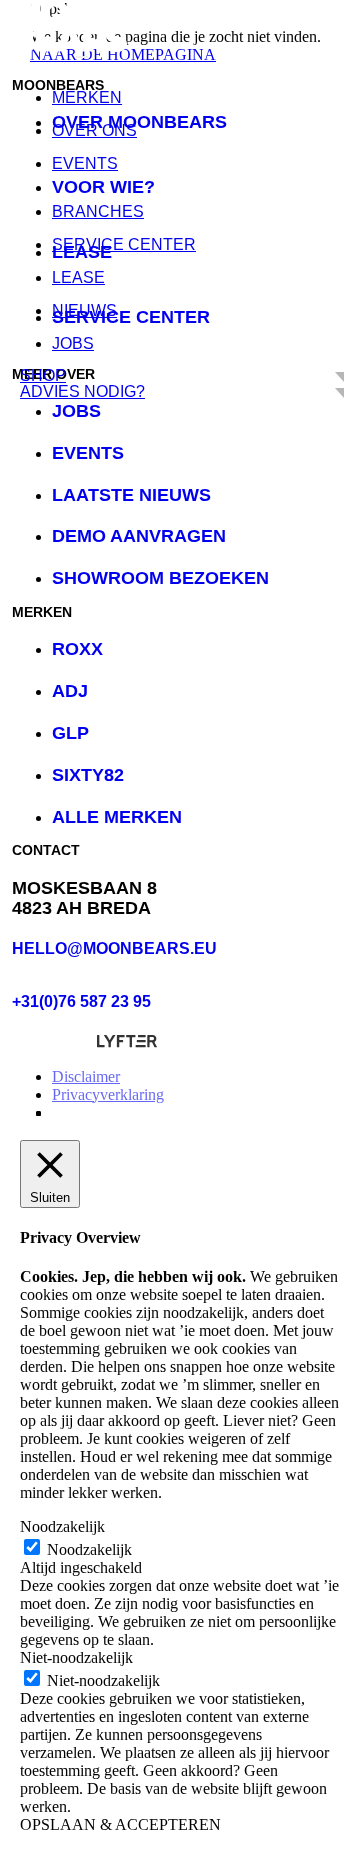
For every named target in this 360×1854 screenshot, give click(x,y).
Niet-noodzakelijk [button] (76, 1657)
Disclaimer (86, 1076)
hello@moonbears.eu (114, 948)
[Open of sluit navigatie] (82, 57)
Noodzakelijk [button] (62, 1526)
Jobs (73, 343)
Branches (98, 211)
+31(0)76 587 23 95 (81, 1001)
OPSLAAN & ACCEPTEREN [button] (120, 1824)
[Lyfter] (127, 1042)
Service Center (124, 244)
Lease (78, 277)
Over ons (94, 130)
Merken (87, 97)
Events (85, 163)
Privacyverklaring (108, 1094)
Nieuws (84, 310)
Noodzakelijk (89, 1549)
